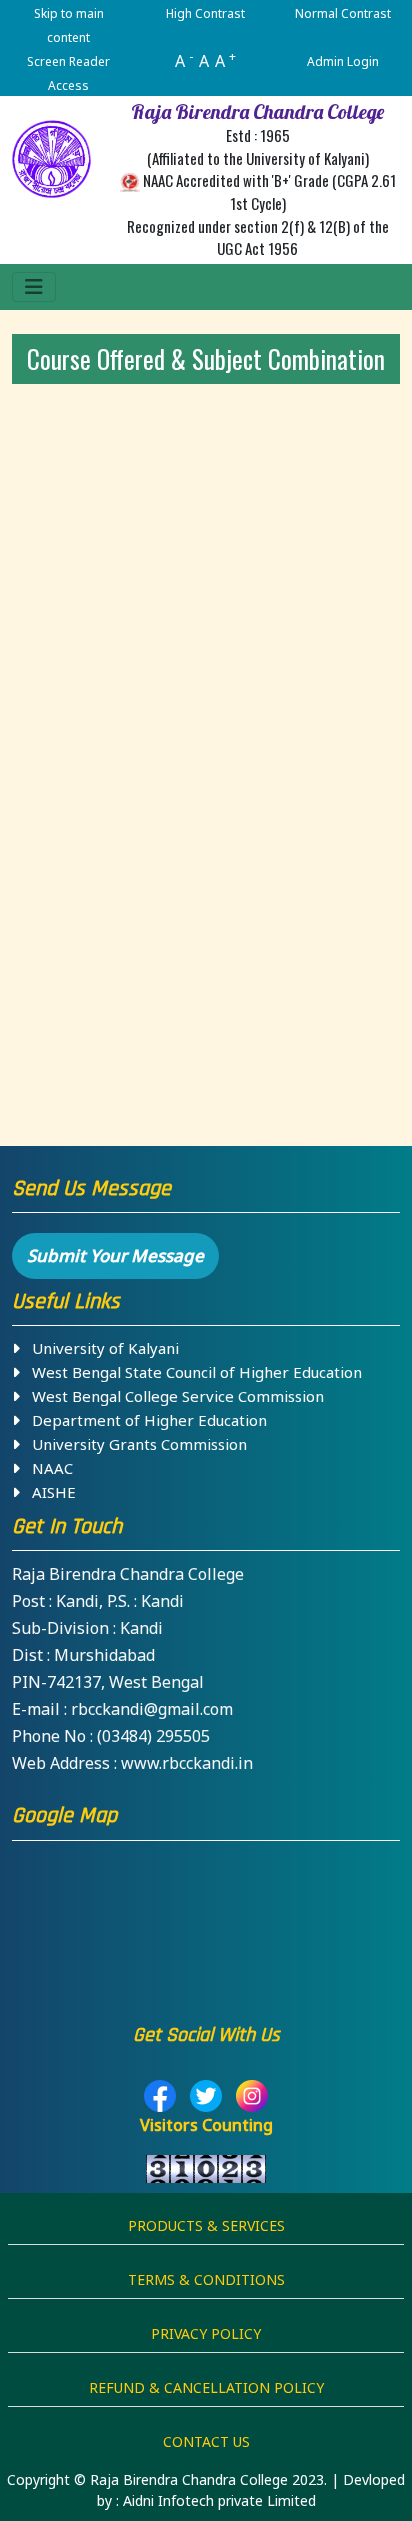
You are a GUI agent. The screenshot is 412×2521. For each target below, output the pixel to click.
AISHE (48, 1492)
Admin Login (343, 61)
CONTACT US (206, 2441)
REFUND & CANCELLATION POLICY (206, 2387)
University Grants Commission (133, 1444)
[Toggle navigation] (34, 287)
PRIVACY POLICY (206, 2333)
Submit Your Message (115, 1255)
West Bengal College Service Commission (172, 1396)
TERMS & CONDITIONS (206, 2279)
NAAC (46, 1468)
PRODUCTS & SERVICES (206, 2225)
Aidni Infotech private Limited (219, 2500)
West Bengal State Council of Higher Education (191, 1372)
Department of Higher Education (143, 1420)
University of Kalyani (99, 1348)
